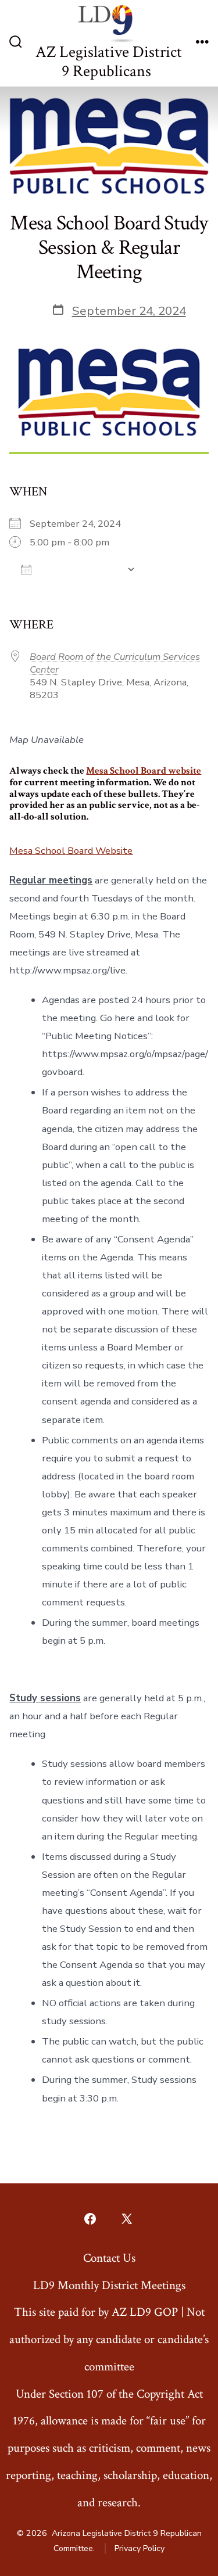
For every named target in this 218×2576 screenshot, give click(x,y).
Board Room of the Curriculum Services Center (115, 663)
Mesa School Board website (144, 771)
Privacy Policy (140, 2548)
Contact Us (109, 2258)
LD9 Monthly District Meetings (109, 2285)
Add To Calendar (79, 570)
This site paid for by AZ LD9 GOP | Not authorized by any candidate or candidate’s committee (109, 2339)
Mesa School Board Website (71, 851)
